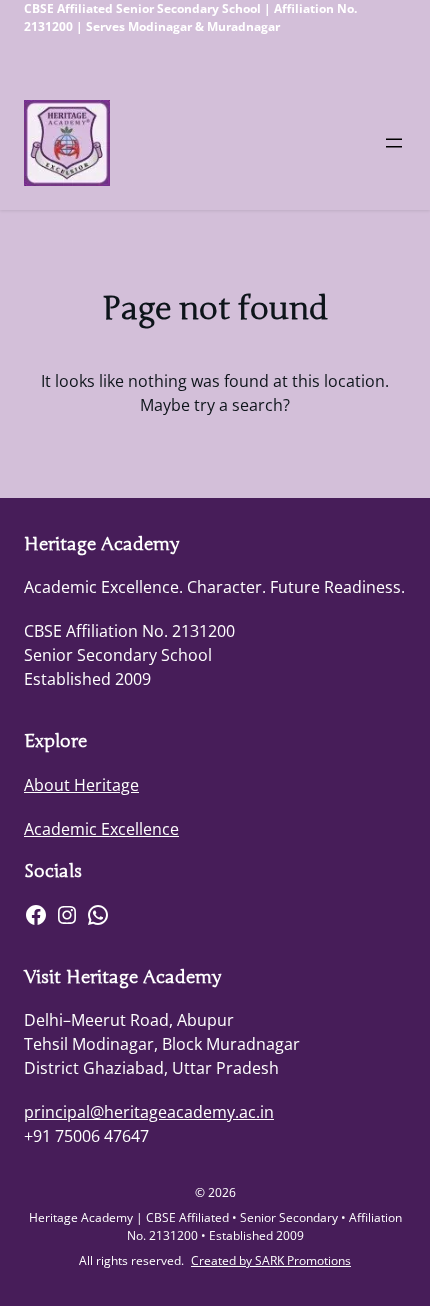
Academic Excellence (101, 829)
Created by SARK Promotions (271, 1260)
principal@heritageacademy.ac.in (149, 1112)
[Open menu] (394, 143)
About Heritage (81, 785)
